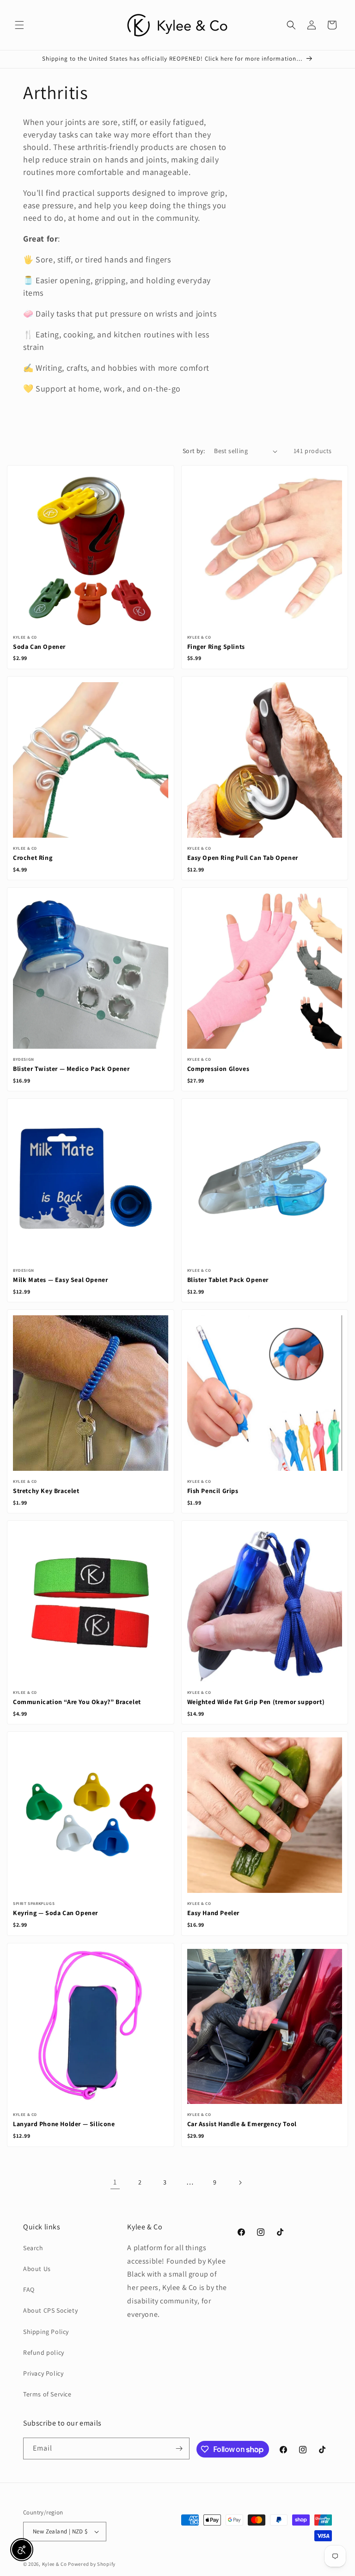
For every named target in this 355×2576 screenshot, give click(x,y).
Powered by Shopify (92, 2564)
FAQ (29, 2290)
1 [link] (115, 2182)
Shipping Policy (46, 2332)
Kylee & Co (55, 2564)
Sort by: (194, 451)
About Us (37, 2269)
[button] (19, 25)
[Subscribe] (179, 2448)
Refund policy (44, 2352)
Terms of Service (47, 2394)
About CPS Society (50, 2310)
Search (33, 2248)
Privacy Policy (43, 2373)
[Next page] (240, 2183)
